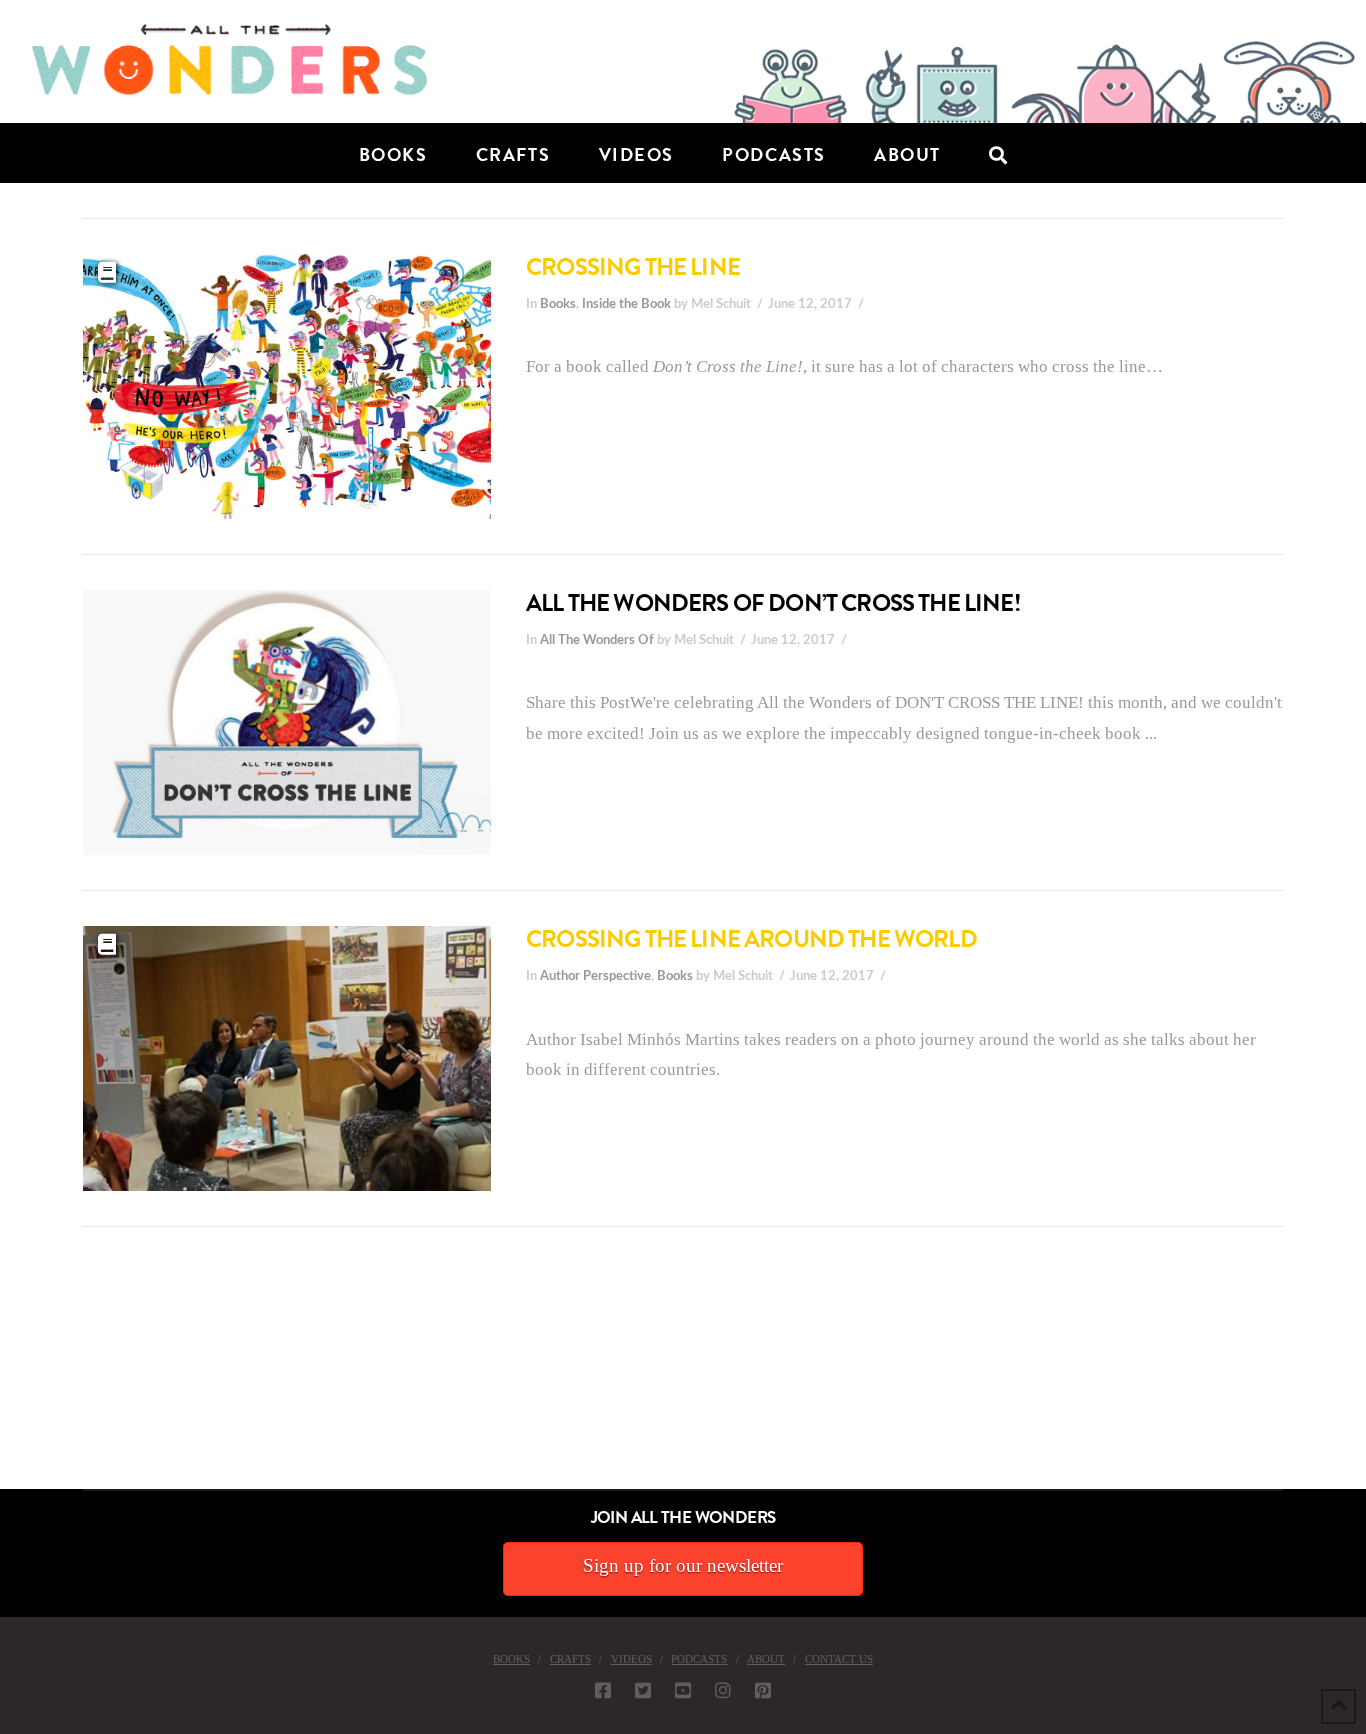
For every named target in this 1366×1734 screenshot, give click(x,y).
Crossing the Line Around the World (751, 939)
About (766, 1659)
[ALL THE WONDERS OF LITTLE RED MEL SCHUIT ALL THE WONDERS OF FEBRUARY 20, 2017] (7, 1376)
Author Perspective (595, 976)
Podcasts (699, 1659)
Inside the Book (626, 304)
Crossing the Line (633, 267)
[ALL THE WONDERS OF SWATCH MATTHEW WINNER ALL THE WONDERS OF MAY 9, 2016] (21, 1376)
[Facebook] (603, 1690)
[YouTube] (683, 1690)
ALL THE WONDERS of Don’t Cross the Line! (773, 603)
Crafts (570, 1659)
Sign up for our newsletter (683, 1565)
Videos (631, 1659)
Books (558, 304)
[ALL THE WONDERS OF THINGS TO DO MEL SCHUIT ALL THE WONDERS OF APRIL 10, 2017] (3, 1376)
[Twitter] (643, 1690)
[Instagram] (723, 1690)
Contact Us (839, 1659)
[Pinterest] (763, 1690)
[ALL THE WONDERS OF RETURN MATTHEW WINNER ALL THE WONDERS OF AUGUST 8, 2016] (19, 1376)
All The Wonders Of (597, 640)
